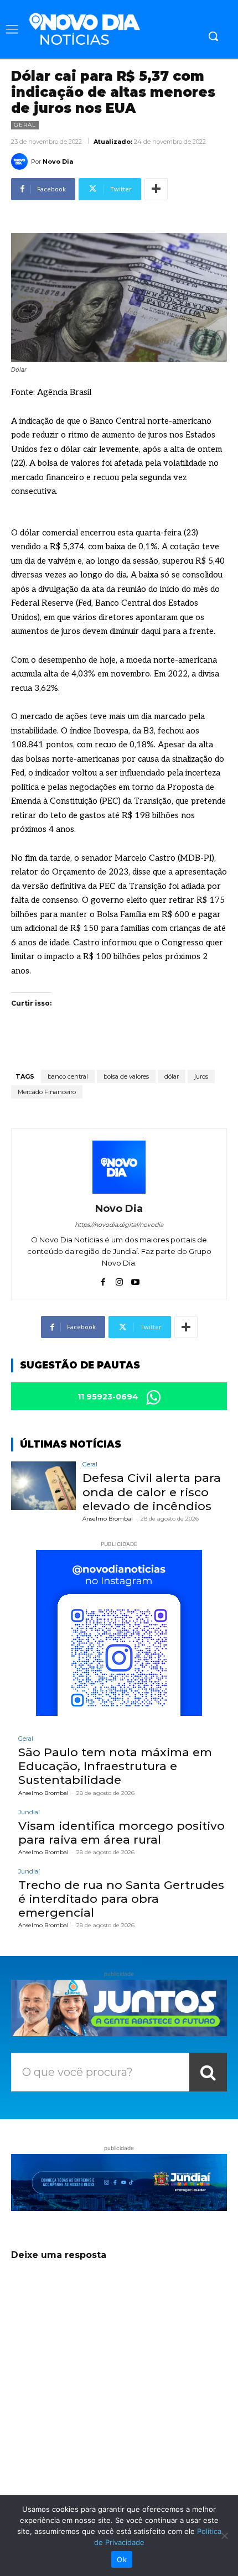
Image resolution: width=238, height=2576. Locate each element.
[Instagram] (119, 1279)
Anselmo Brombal (108, 1519)
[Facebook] (103, 1279)
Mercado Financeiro (47, 1092)
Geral (25, 125)
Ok (122, 2559)
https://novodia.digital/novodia (119, 1225)
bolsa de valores (126, 1076)
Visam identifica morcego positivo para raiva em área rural (121, 1833)
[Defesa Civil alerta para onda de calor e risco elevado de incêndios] (43, 1486)
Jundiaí (29, 1812)
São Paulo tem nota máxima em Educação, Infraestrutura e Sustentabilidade (115, 1766)
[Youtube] (135, 1279)
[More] (156, 189)
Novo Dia (58, 162)
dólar (172, 1076)
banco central (68, 1076)
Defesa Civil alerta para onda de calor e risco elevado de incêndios (152, 1492)
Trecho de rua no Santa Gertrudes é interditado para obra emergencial (121, 1899)
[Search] (208, 2072)
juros (201, 1076)
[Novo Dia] (21, 162)
